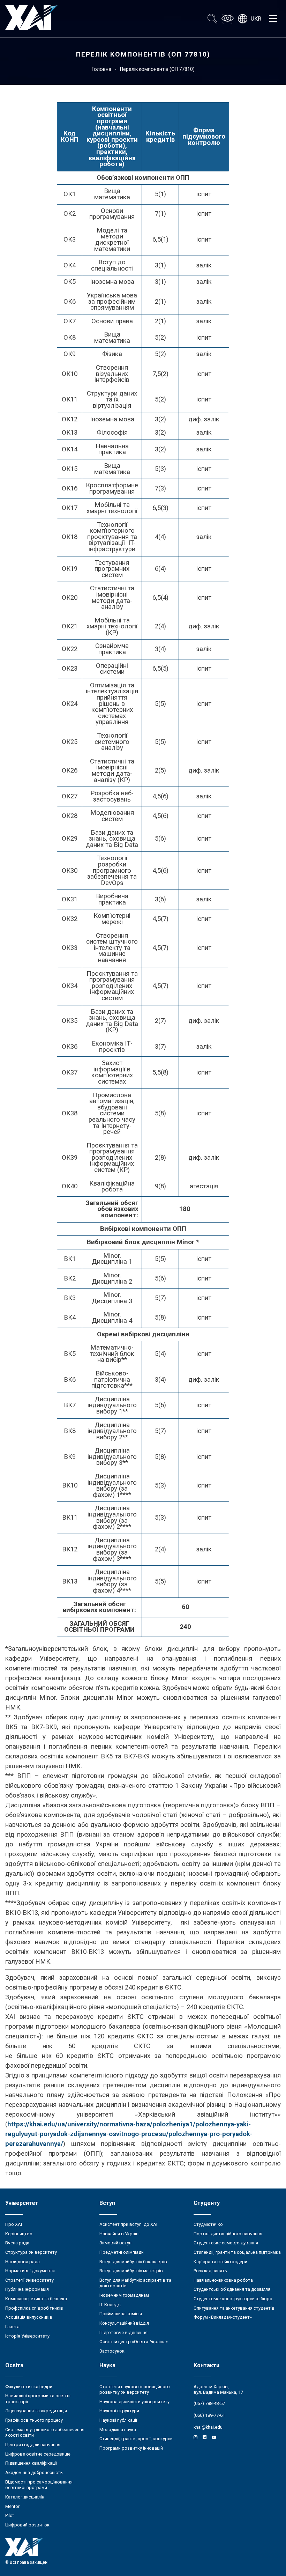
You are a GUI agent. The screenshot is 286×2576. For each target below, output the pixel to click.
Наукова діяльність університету (134, 2402)
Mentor (12, 2506)
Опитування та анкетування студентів (234, 2308)
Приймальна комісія (121, 2314)
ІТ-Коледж (110, 2305)
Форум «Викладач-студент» (223, 2317)
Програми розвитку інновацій (131, 2448)
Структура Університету (31, 2252)
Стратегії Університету (29, 2280)
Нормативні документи (30, 2271)
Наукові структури (119, 2411)
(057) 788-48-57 (209, 2403)
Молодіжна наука (118, 2430)
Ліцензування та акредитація (36, 2411)
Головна (101, 69)
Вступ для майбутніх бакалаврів (133, 2262)
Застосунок (112, 2351)
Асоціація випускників (29, 2317)
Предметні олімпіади (122, 2252)
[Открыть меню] (273, 19)
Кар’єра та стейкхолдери (220, 2262)
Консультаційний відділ (124, 2323)
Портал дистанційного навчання (228, 2234)
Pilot (10, 2515)
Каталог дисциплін (25, 2497)
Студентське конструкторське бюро (233, 2299)
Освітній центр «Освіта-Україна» (134, 2342)
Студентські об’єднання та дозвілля (232, 2289)
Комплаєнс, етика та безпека (36, 2299)
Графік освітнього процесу (34, 2420)
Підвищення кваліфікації (31, 2463)
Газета (12, 2327)
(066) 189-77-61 (209, 2415)
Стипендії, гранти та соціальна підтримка (237, 2252)
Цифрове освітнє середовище (38, 2454)
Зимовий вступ (115, 2243)
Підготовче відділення (123, 2333)
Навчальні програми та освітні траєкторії (38, 2399)
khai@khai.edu (208, 2427)
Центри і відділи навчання (33, 2445)
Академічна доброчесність (34, 2472)
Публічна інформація (27, 2289)
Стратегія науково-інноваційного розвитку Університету (135, 2390)
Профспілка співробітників (34, 2308)
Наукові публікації (118, 2420)
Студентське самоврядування (226, 2243)
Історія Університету (27, 2336)
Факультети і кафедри (29, 2387)
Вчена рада (17, 2243)
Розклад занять (210, 2271)
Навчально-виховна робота (223, 2280)
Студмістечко (208, 2224)
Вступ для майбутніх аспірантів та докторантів (135, 2283)
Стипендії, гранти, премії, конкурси (136, 2439)
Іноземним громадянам (124, 2295)
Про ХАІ (14, 2224)
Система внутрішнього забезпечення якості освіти (45, 2433)
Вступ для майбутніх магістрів (131, 2271)
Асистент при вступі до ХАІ (128, 2224)
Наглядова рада (22, 2262)
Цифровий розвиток (27, 2525)
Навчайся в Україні (119, 2234)
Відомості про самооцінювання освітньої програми (39, 2485)
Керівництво (19, 2234)
